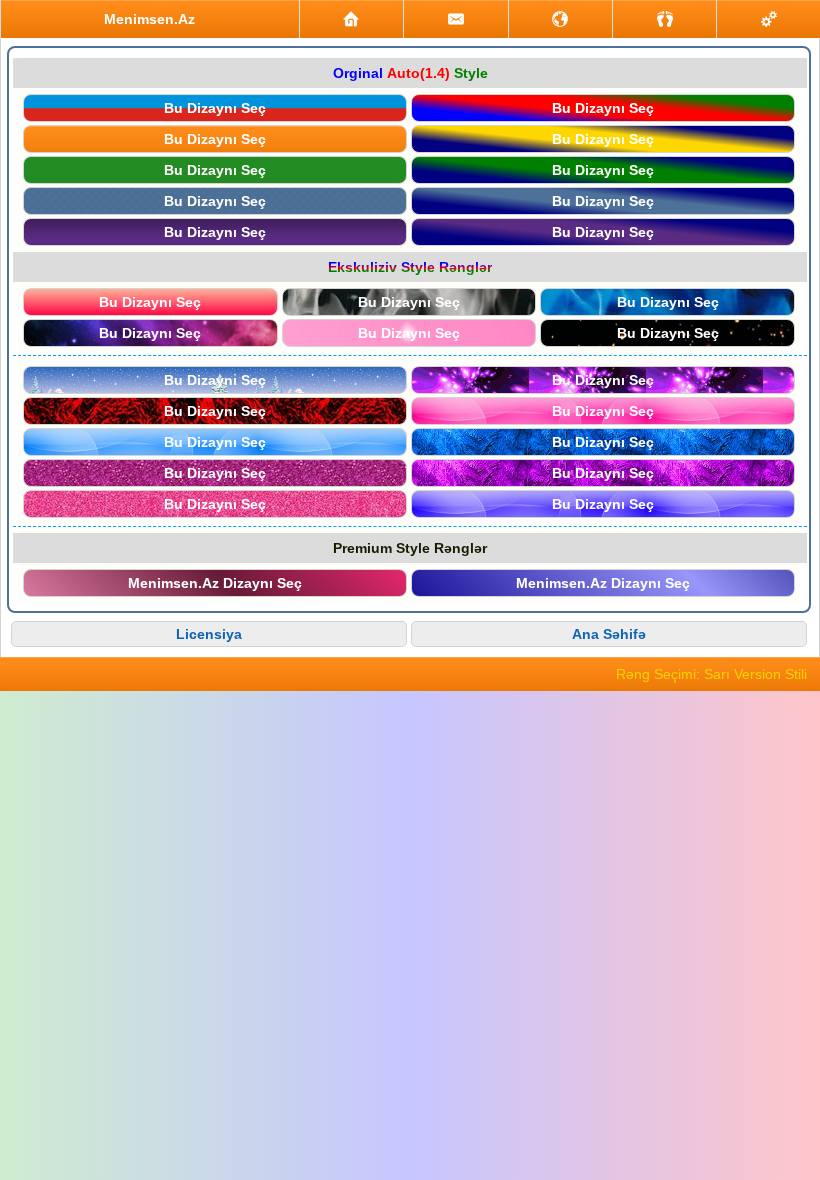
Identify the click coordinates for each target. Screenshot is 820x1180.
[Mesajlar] (455, 19)
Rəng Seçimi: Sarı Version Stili (711, 674)
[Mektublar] (560, 19)
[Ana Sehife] (351, 19)
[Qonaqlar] (664, 19)
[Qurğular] (768, 19)
